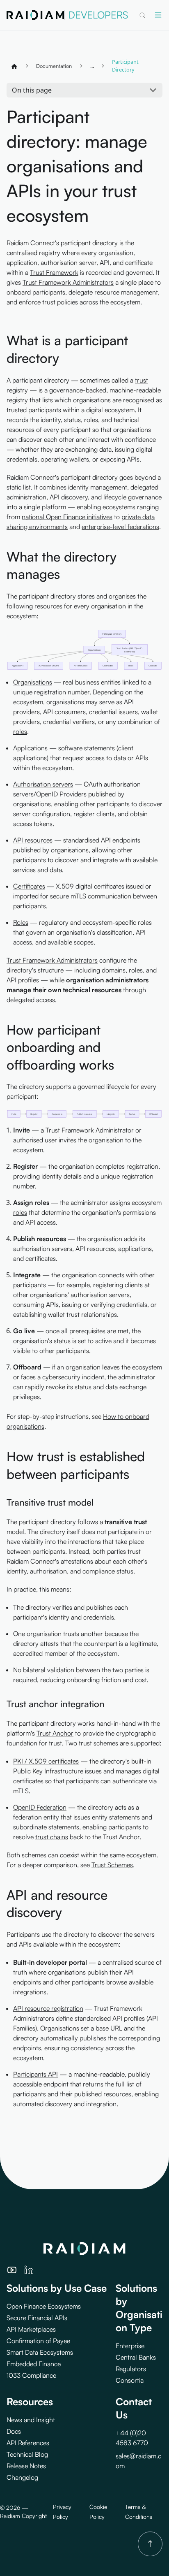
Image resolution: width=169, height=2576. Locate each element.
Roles (21, 922)
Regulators (131, 2369)
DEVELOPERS (98, 15)
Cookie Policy (98, 2512)
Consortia (130, 2380)
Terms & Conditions (139, 2512)
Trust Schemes (112, 1865)
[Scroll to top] (150, 2544)
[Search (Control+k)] (142, 15)
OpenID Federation (40, 1807)
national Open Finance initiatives (67, 517)
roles (20, 731)
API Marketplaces (31, 2329)
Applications (30, 748)
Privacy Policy (62, 2512)
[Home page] (14, 66)
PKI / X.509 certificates (46, 1761)
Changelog (22, 2477)
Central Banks (136, 2357)
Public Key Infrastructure (48, 1771)
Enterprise (130, 2346)
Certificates (29, 886)
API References (28, 2443)
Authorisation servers (43, 784)
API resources (33, 840)
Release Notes (26, 2466)
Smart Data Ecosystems (40, 2352)
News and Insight (31, 2420)
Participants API (35, 2074)
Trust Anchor (55, 1733)
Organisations (33, 682)
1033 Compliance (31, 2375)
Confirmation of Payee (38, 2341)
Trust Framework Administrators (68, 282)
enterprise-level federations (120, 527)
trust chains (52, 1837)
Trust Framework (54, 272)
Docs (14, 2431)
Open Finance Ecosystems (44, 2306)
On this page (32, 90)
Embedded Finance (34, 2364)
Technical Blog (27, 2454)
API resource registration (48, 2008)
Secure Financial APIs (37, 2318)
